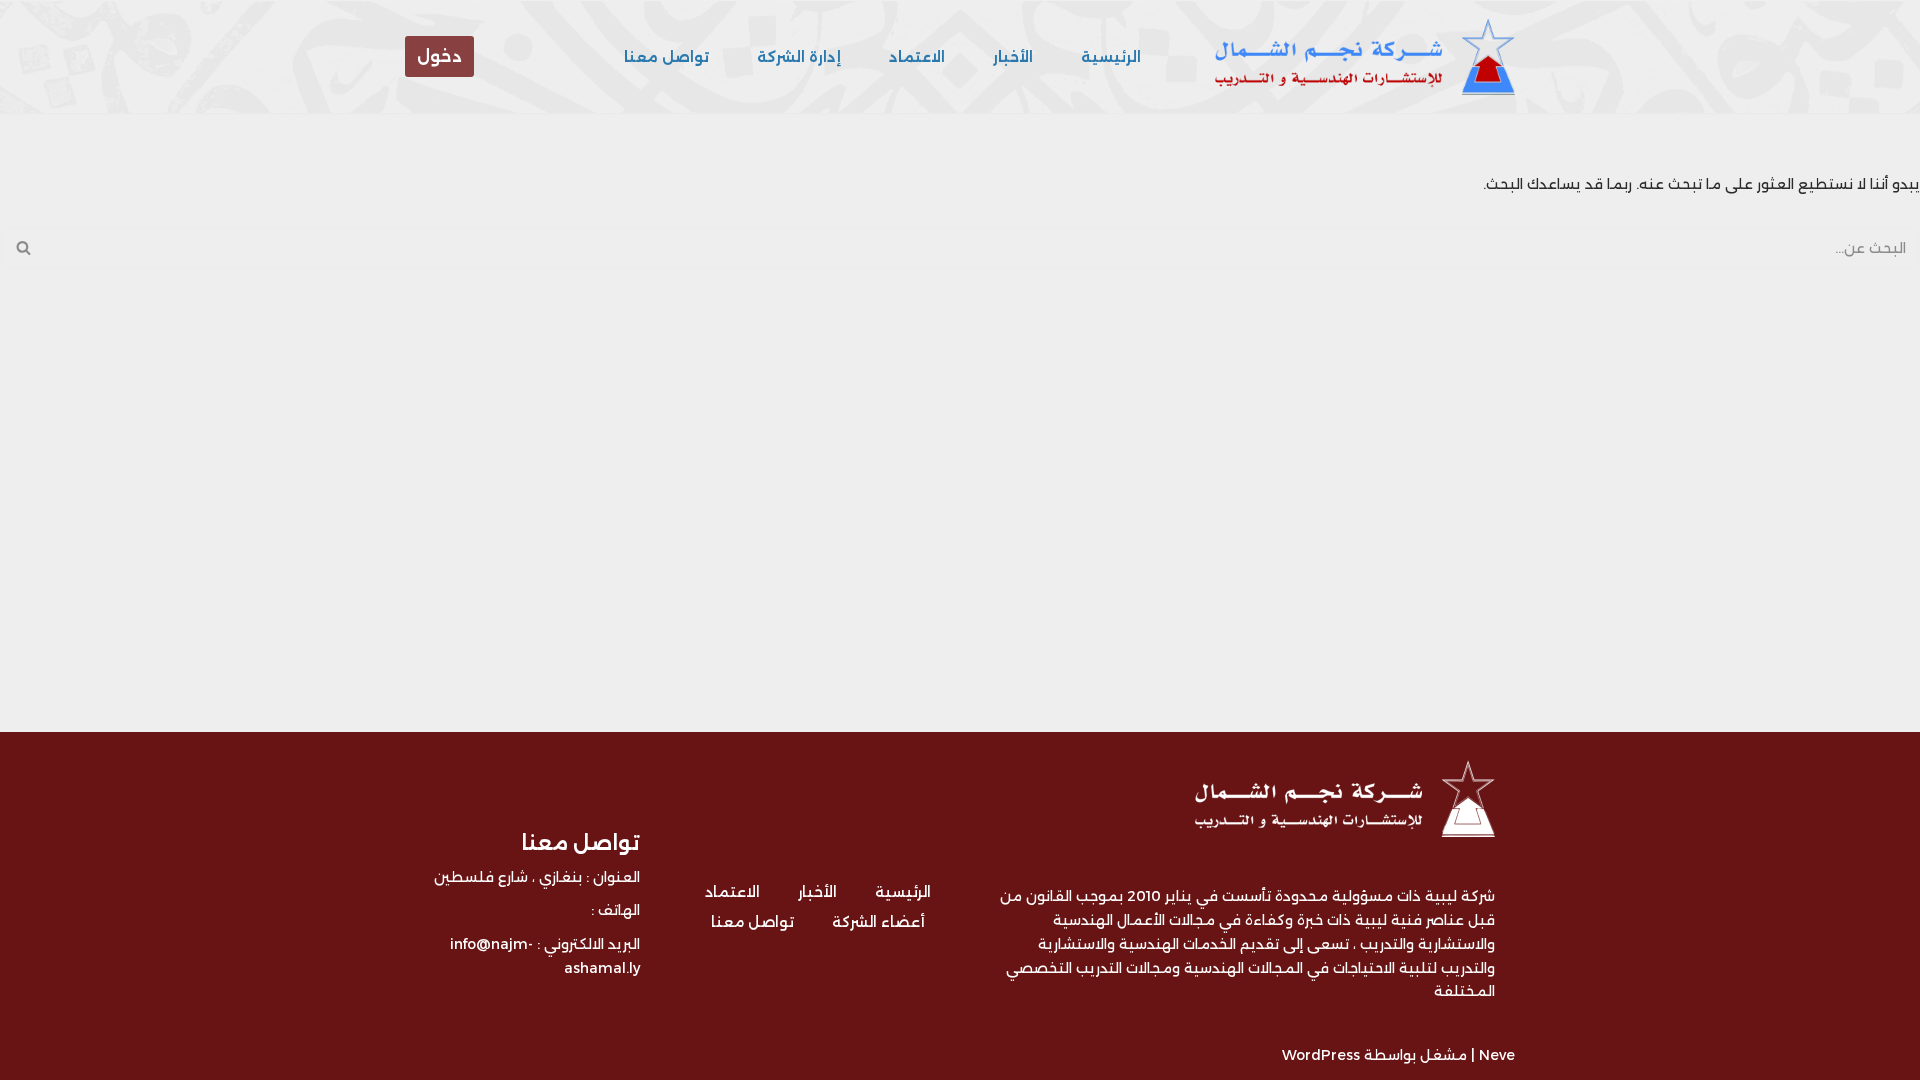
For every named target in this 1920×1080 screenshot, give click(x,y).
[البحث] (22, 248)
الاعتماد (917, 57)
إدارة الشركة (799, 57)
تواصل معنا (666, 57)
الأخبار (1013, 57)
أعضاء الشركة (878, 922)
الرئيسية (1111, 57)
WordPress (1321, 1055)
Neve (1497, 1055)
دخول (439, 56)
